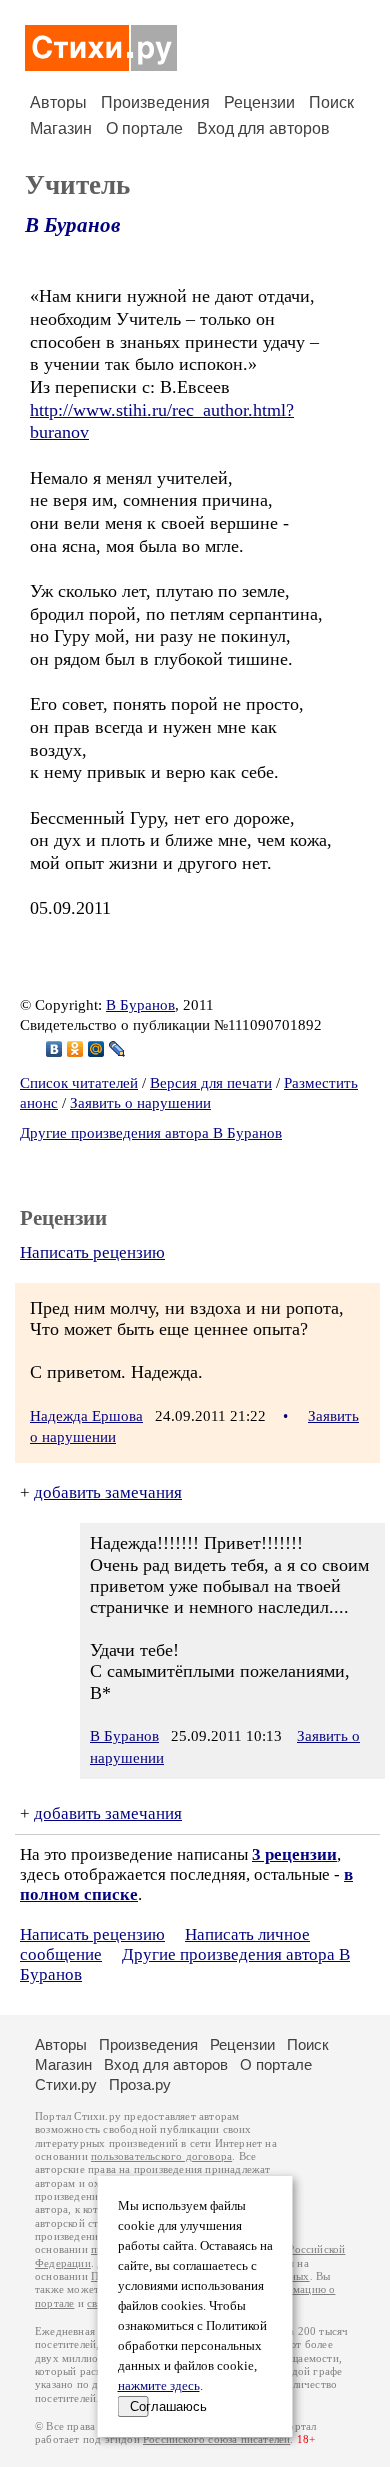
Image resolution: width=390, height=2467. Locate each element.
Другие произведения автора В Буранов (151, 1133)
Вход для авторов (263, 128)
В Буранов (72, 225)
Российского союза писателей (216, 2439)
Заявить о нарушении (140, 1103)
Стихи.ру (66, 2084)
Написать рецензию (92, 1252)
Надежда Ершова (86, 1416)
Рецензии (259, 102)
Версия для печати (211, 1083)
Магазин (61, 128)
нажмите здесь (159, 2386)
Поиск (331, 102)
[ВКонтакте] (54, 1049)
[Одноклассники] (75, 1049)
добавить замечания (108, 1492)
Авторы (58, 102)
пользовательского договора (161, 2156)
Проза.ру (140, 2084)
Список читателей (79, 1083)
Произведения (155, 102)
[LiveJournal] (117, 1049)
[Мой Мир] (96, 1049)
